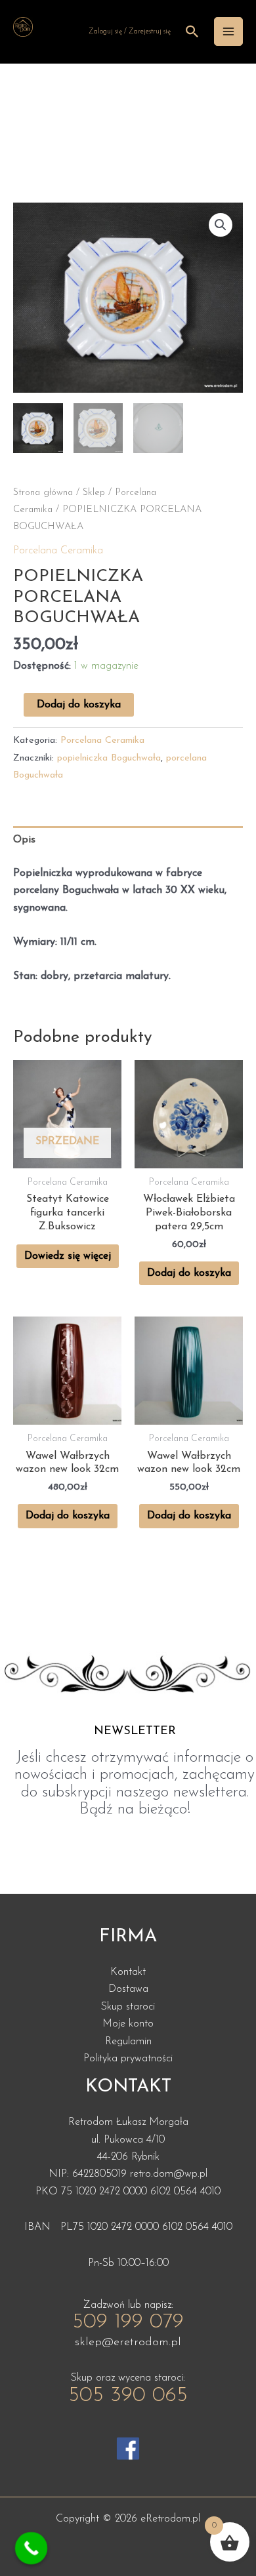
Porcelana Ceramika (58, 551)
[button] (221, 225)
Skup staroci (128, 2007)
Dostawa (128, 1989)
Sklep (94, 493)
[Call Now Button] (32, 2548)
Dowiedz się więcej (68, 1256)
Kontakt (128, 1972)
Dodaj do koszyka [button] (189, 1273)
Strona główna (43, 493)
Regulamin (128, 2042)
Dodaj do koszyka (79, 705)
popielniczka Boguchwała (109, 758)
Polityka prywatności (128, 2059)
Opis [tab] (24, 840)
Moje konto (128, 2024)
